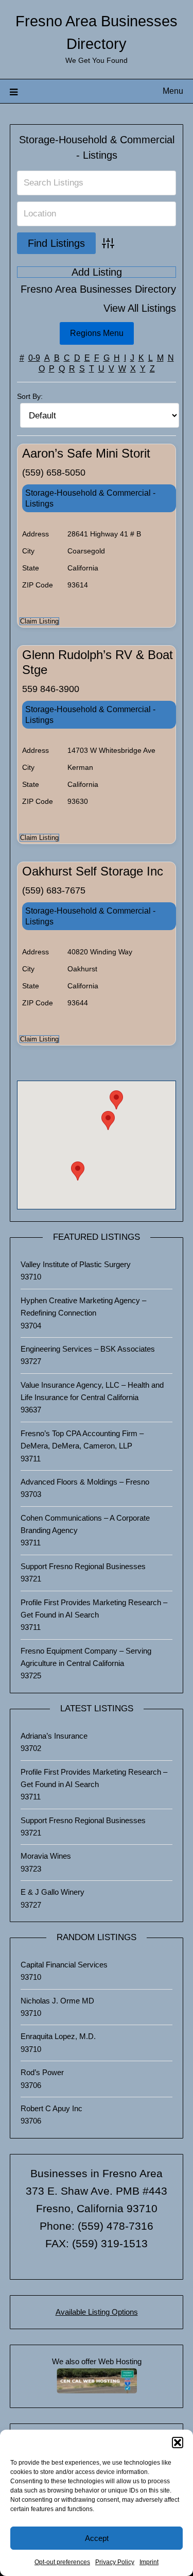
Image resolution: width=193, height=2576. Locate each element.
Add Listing (97, 272)
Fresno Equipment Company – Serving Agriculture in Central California (86, 1657)
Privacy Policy (115, 2562)
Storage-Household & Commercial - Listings (90, 498)
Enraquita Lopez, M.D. (58, 2036)
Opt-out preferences (62, 2562)
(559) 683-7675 (54, 890)
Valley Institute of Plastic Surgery (76, 1264)
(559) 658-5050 (54, 473)
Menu (173, 91)
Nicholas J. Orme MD (57, 2001)
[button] (178, 2443)
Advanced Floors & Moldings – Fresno (85, 1482)
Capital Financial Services (64, 1965)
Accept (97, 2538)
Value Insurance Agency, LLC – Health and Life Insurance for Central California (92, 1391)
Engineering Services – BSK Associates (88, 1349)
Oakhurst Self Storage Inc (93, 871)
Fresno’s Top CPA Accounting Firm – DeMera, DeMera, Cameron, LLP (82, 1439)
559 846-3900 (51, 689)
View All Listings (140, 308)
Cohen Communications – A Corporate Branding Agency (85, 1524)
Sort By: (30, 396)
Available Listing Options (97, 2312)
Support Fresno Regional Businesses (83, 1566)
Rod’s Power (42, 2072)
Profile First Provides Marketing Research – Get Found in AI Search (94, 1609)
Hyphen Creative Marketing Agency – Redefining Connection (83, 1307)
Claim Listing (39, 621)
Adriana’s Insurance (54, 1736)
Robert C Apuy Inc (51, 2108)
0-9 (34, 358)
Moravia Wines (46, 1856)
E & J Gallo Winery (52, 1892)
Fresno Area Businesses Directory (98, 289)
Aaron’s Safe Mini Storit (86, 453)
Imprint (149, 2562)
